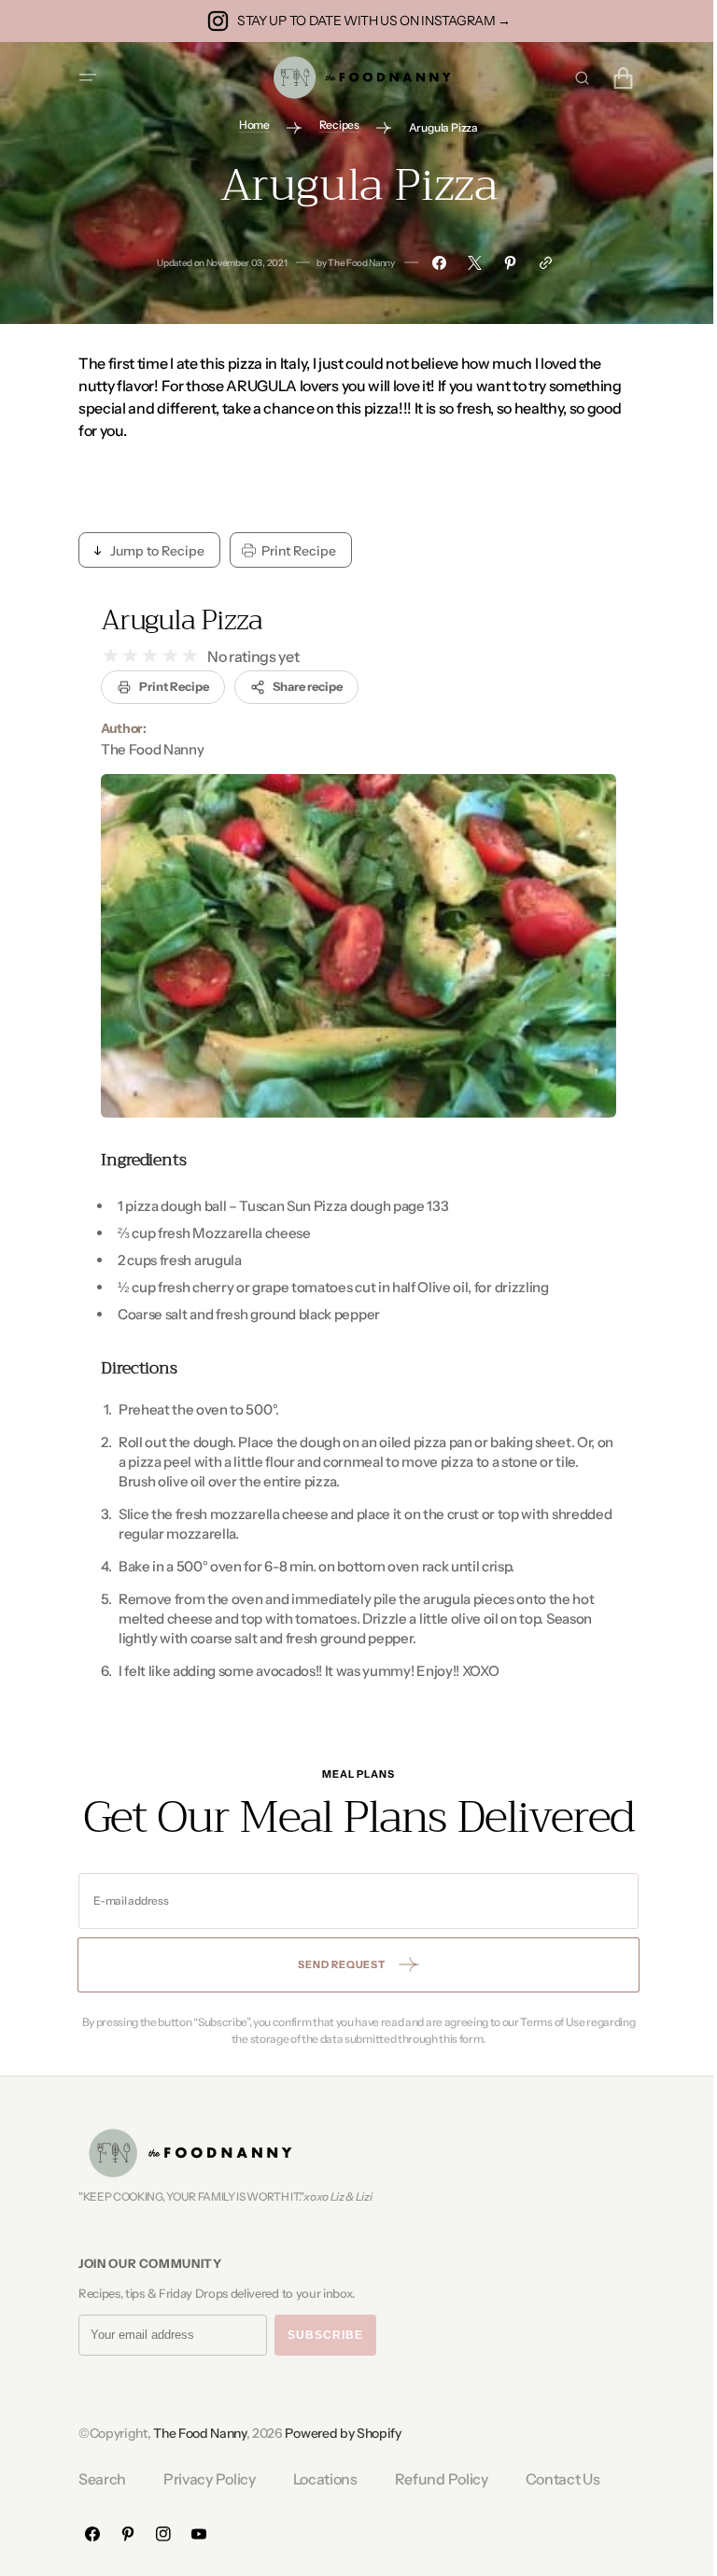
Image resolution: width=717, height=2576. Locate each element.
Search (96, 2479)
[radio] (104, 656)
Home (248, 125)
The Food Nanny (193, 2433)
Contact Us (555, 2479)
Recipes (332, 125)
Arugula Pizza (175, 620)
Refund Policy (434, 2479)
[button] (81, 77)
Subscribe (319, 2335)
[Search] (575, 77)
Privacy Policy (203, 2479)
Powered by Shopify (336, 2433)
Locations (318, 2479)
